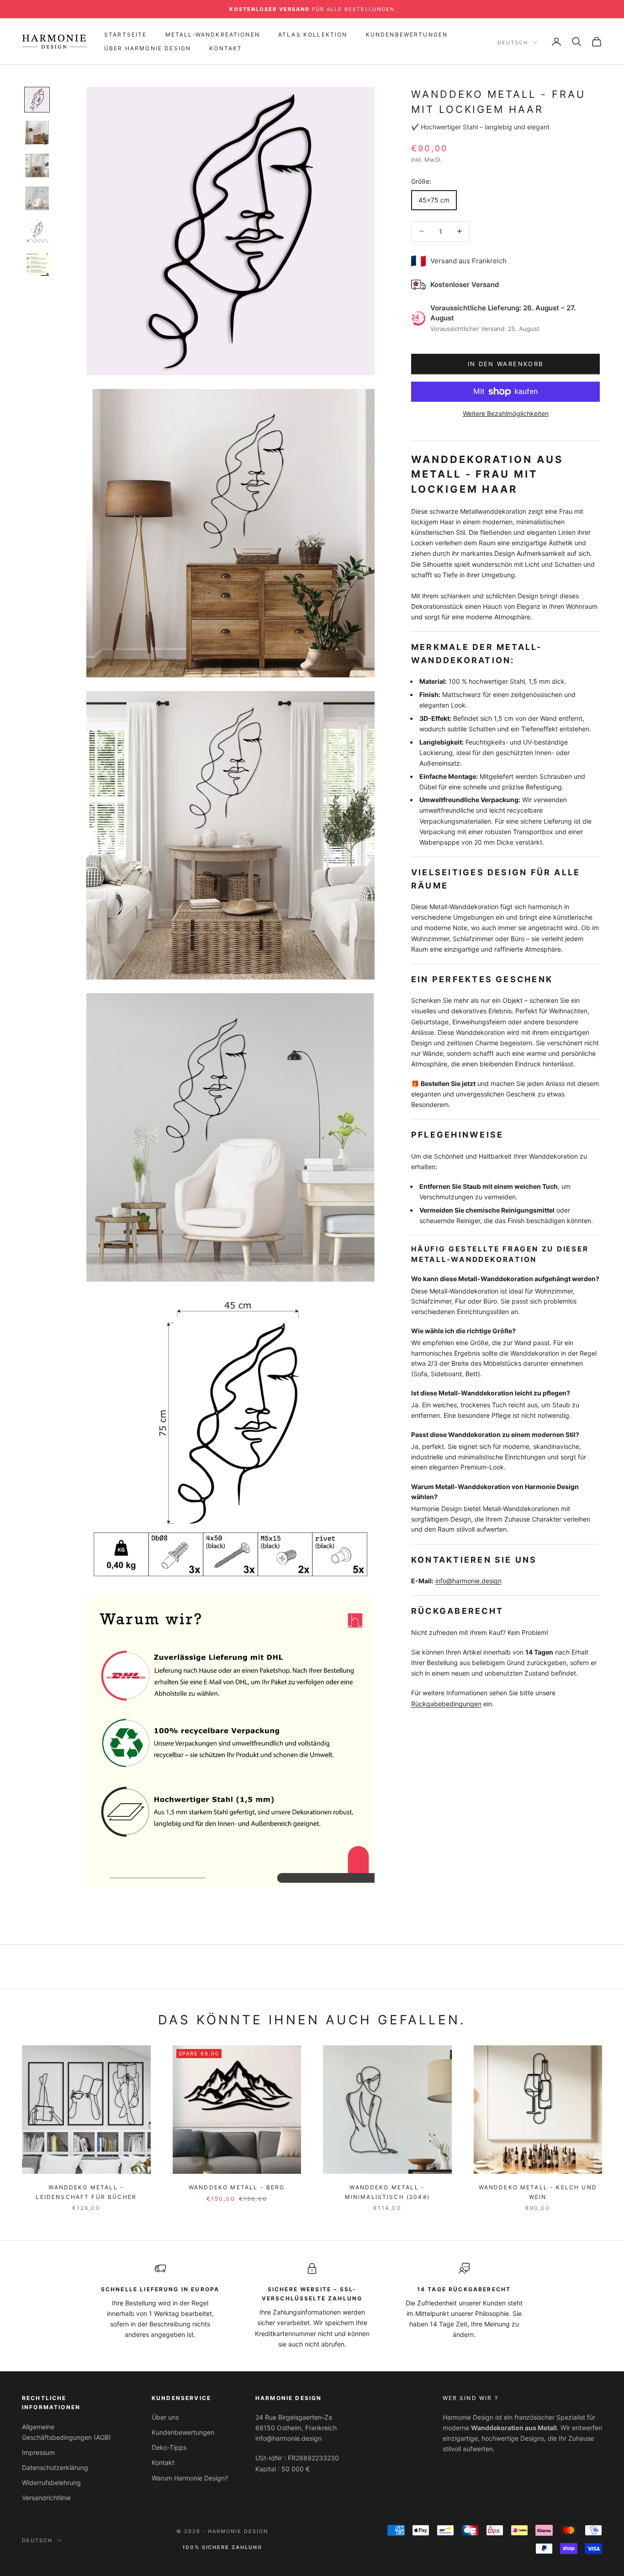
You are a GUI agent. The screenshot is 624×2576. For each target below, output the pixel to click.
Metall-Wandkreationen (213, 35)
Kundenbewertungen (407, 35)
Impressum (38, 2452)
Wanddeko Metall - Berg (237, 2187)
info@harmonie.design (468, 1581)
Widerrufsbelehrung (51, 2483)
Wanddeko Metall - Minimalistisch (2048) (387, 2192)
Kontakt (226, 48)
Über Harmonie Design (148, 48)
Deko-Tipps (169, 2447)
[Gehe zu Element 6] (37, 264)
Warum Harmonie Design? (190, 2478)
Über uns (165, 2417)
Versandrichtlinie (46, 2498)
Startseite (126, 35)
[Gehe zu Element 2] (37, 133)
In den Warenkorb (505, 364)
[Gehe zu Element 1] (37, 100)
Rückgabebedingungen (446, 1704)
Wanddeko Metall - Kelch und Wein (538, 2192)
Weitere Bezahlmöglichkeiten (506, 413)
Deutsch (513, 43)
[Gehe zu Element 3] (37, 165)
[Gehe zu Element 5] (37, 231)
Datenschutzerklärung (55, 2467)
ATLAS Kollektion (313, 35)
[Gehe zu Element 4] (37, 198)
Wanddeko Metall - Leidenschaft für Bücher (86, 2192)
